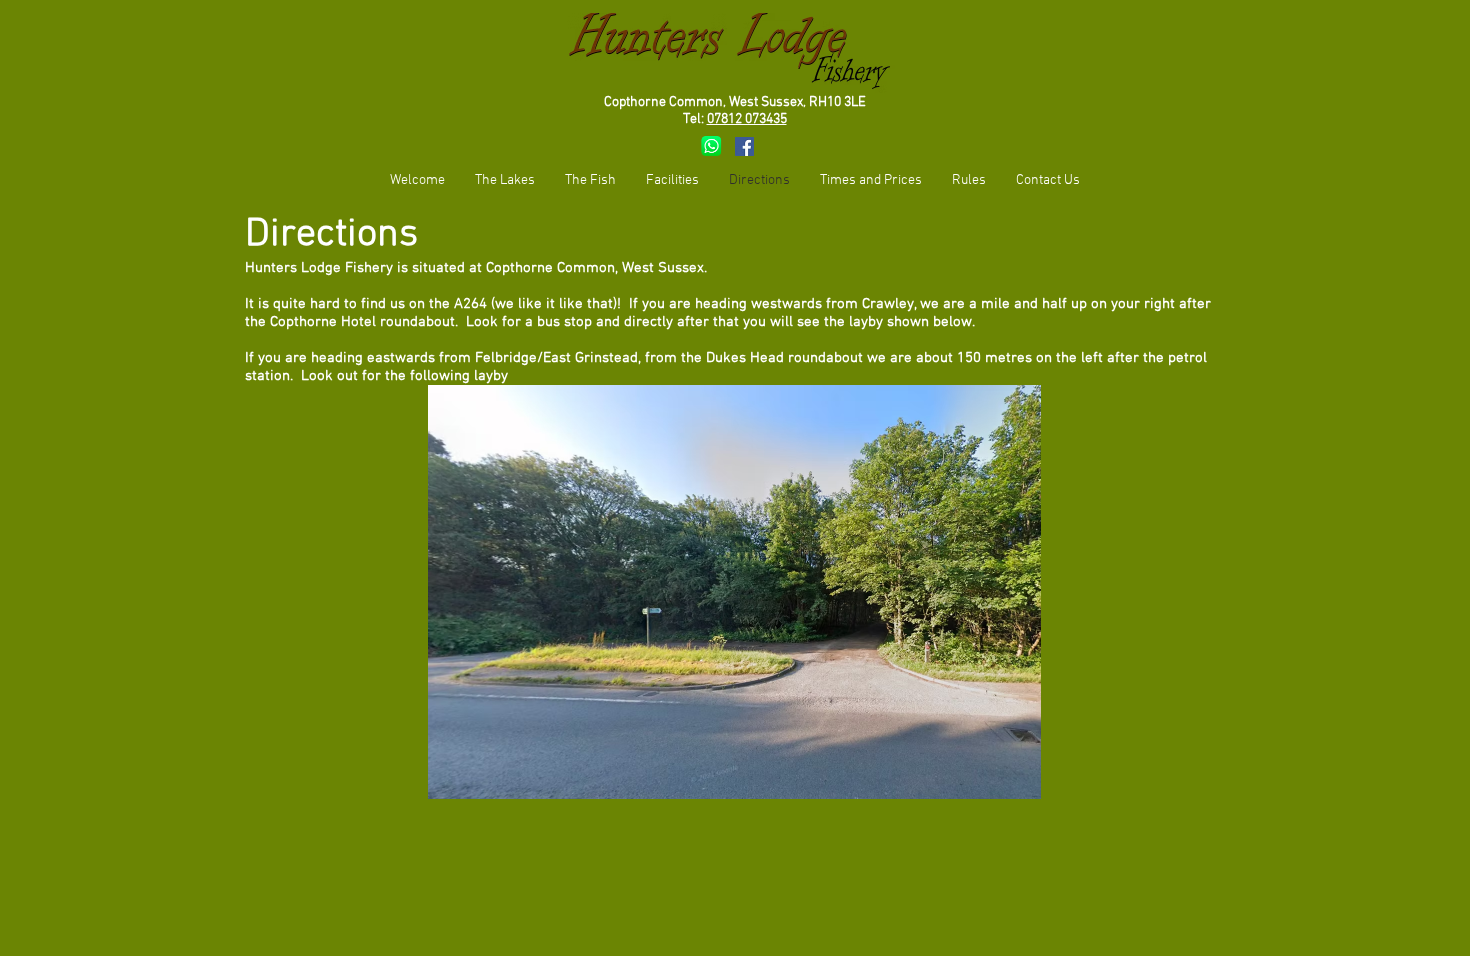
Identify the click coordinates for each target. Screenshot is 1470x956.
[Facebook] (744, 146)
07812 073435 (747, 119)
